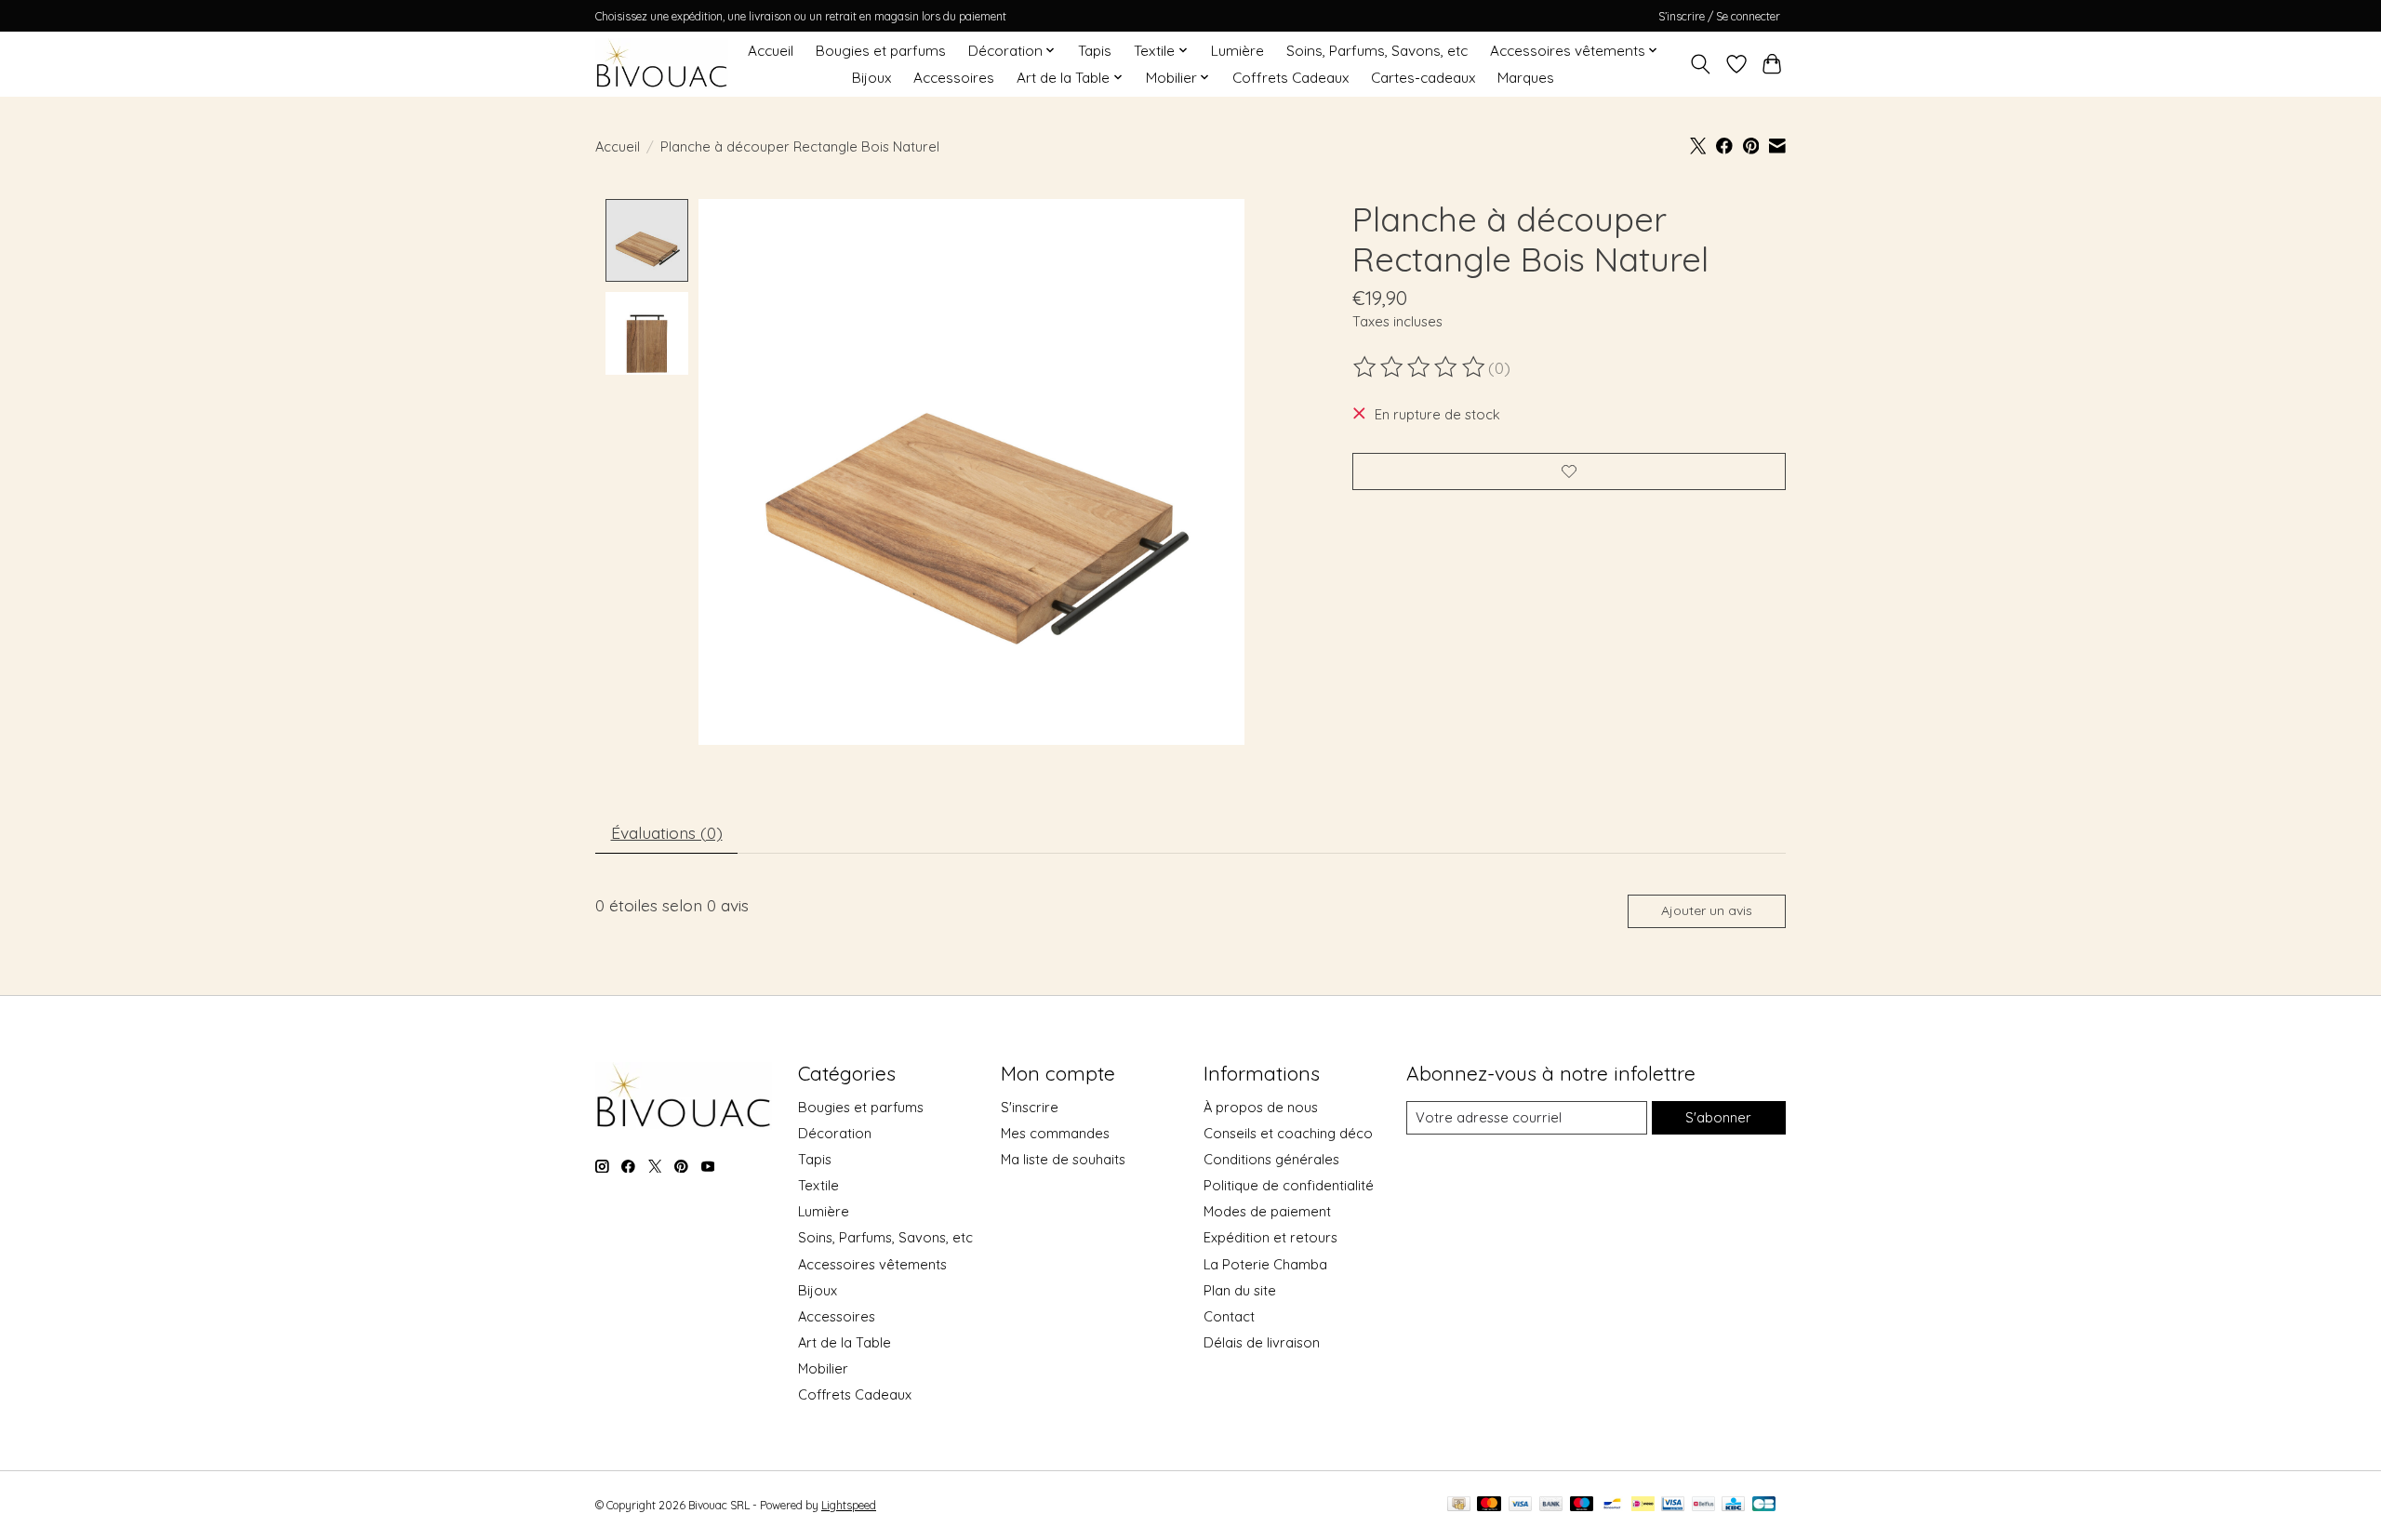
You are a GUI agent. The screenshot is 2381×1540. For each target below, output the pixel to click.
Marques (1526, 78)
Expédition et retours (1270, 1237)
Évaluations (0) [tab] (667, 832)
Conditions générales (1271, 1159)
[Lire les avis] (1420, 367)
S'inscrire (1030, 1107)
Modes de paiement (1267, 1211)
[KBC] (1733, 1505)
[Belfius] (1703, 1505)
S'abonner (1718, 1117)
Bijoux (871, 78)
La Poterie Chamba (1265, 1264)
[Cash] (1459, 1505)
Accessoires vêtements (872, 1264)
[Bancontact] (1612, 1505)
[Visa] (1521, 1505)
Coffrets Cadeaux (1290, 78)
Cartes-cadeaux (1423, 78)
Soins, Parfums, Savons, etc (1377, 51)
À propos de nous (1261, 1107)
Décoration (835, 1133)
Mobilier (823, 1368)
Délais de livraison (1262, 1342)
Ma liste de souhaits (1063, 1159)
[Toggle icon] (1701, 64)
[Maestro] (1582, 1505)
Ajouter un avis (1707, 910)
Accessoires (954, 78)
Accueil (771, 51)
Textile (818, 1185)
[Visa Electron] (1673, 1505)
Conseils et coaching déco (1288, 1133)
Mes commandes (1055, 1133)
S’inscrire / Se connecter (1719, 16)
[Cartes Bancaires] (1764, 1505)
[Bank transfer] (1551, 1505)
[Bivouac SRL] (662, 64)
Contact (1229, 1316)
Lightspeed (849, 1505)
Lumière (1237, 51)
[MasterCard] (1489, 1505)
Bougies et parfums (881, 51)
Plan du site (1240, 1290)
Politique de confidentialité (1289, 1185)
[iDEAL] (1643, 1505)
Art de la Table (845, 1342)
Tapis (1095, 51)
